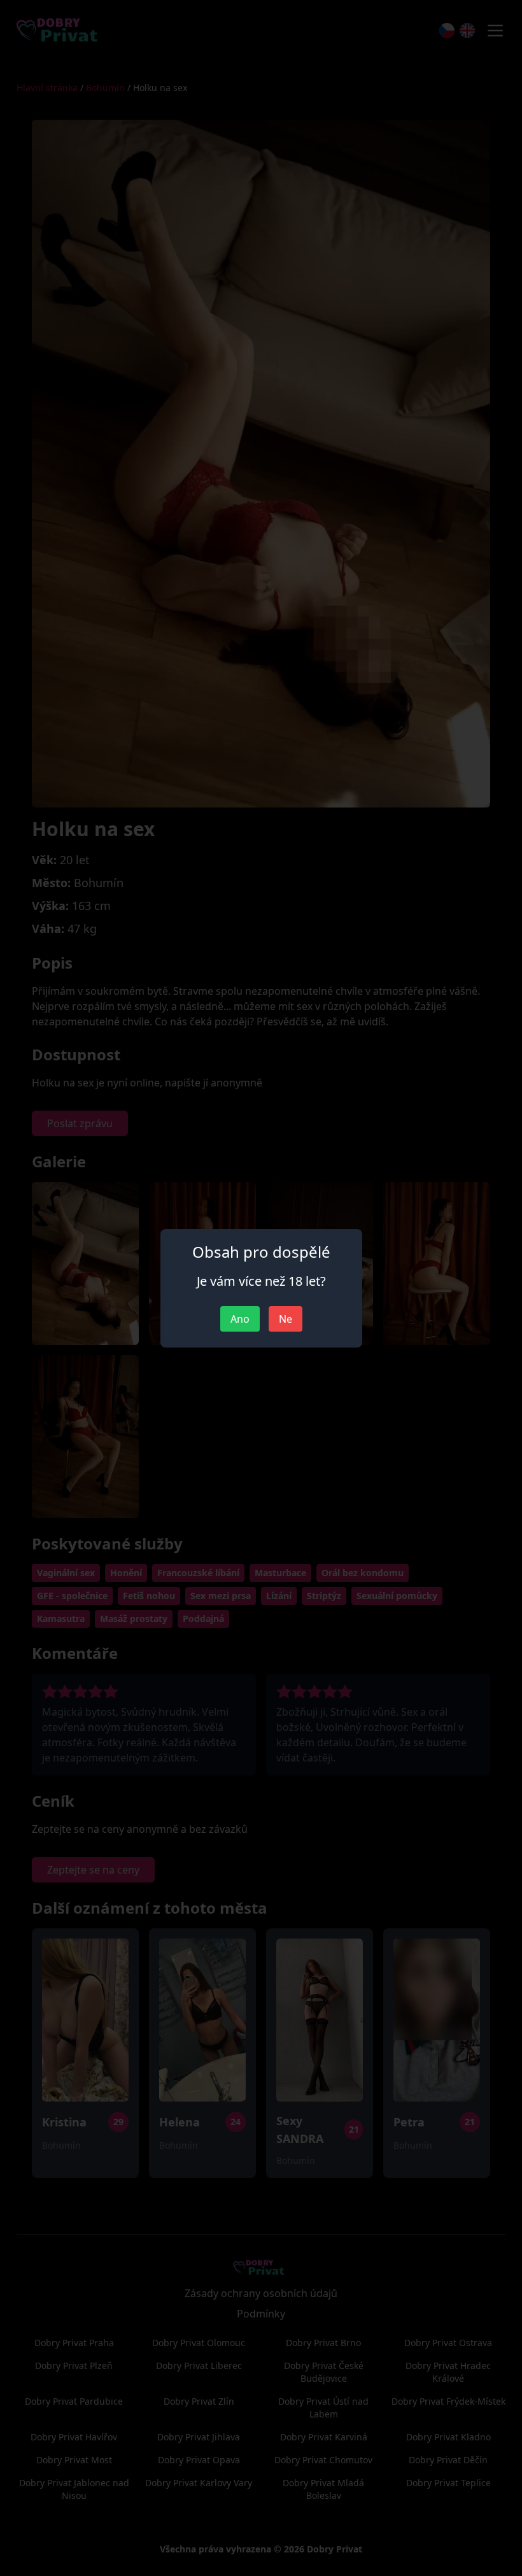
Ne (286, 1319)
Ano (240, 1319)
